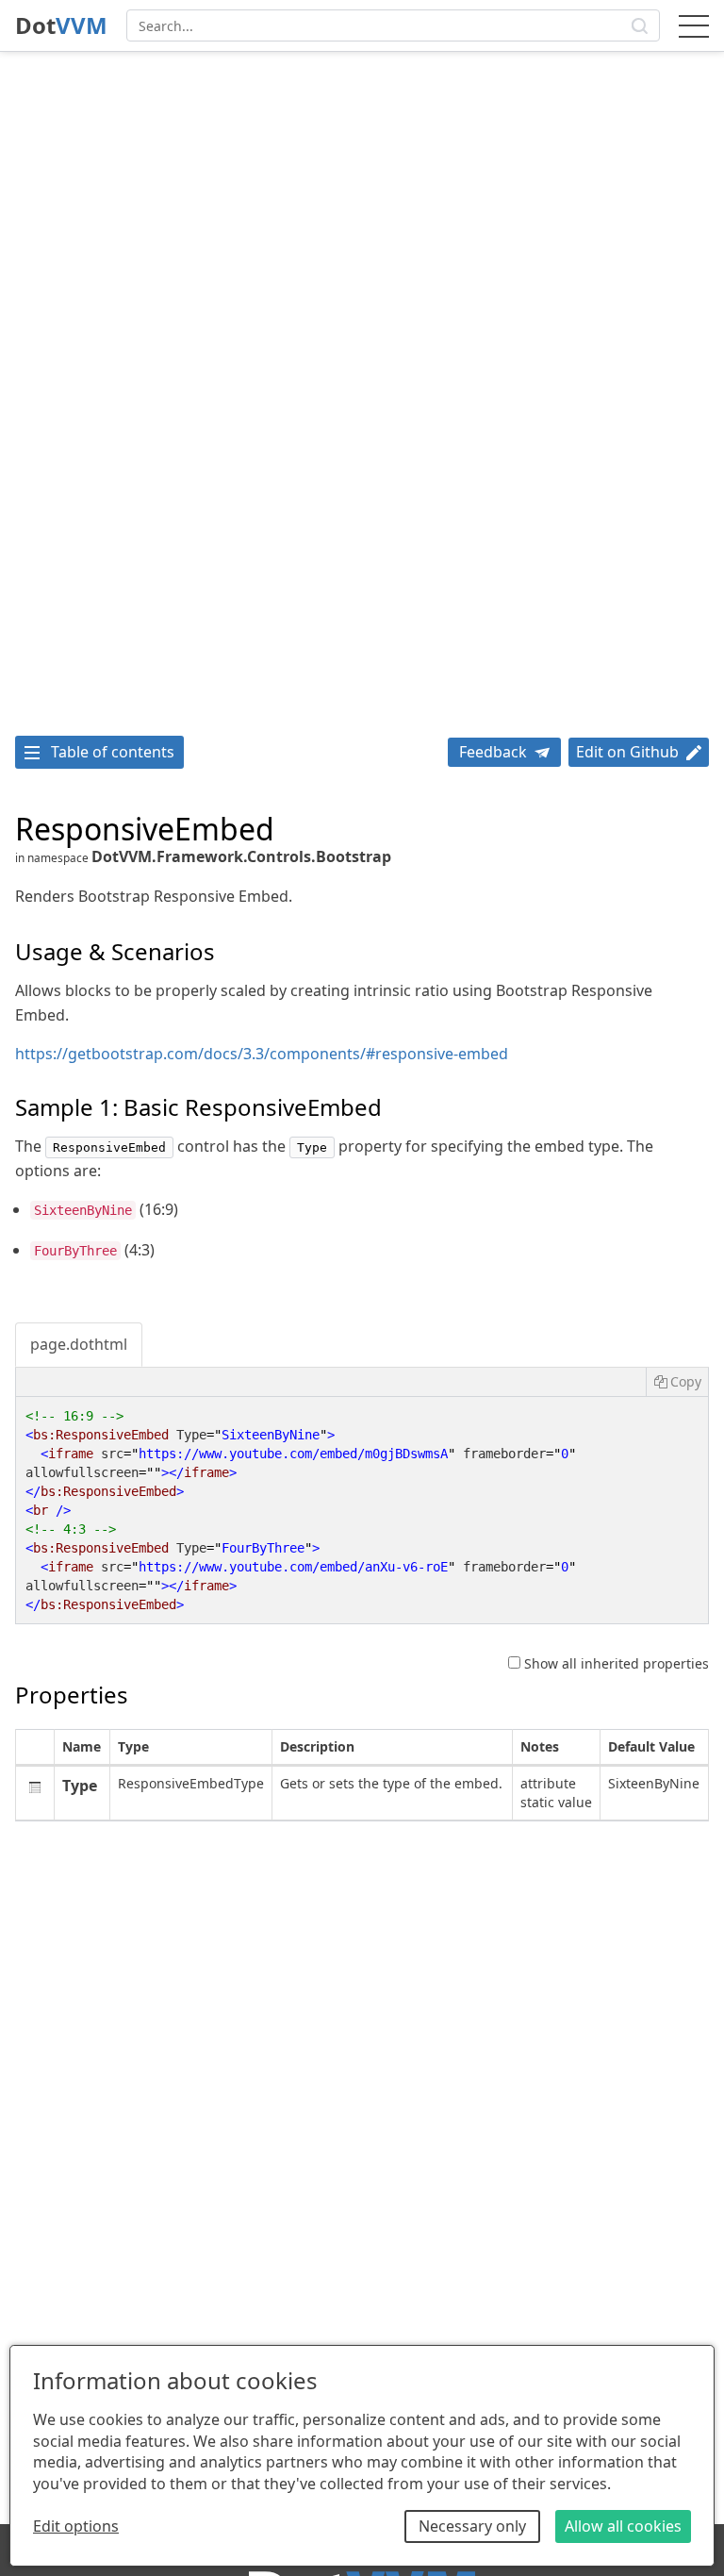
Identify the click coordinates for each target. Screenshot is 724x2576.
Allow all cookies (623, 2526)
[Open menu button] (694, 25)
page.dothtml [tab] (79, 1344)
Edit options (76, 2526)
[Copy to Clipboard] (677, 1382)
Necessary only (472, 2526)
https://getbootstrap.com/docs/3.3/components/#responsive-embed (262, 1054)
